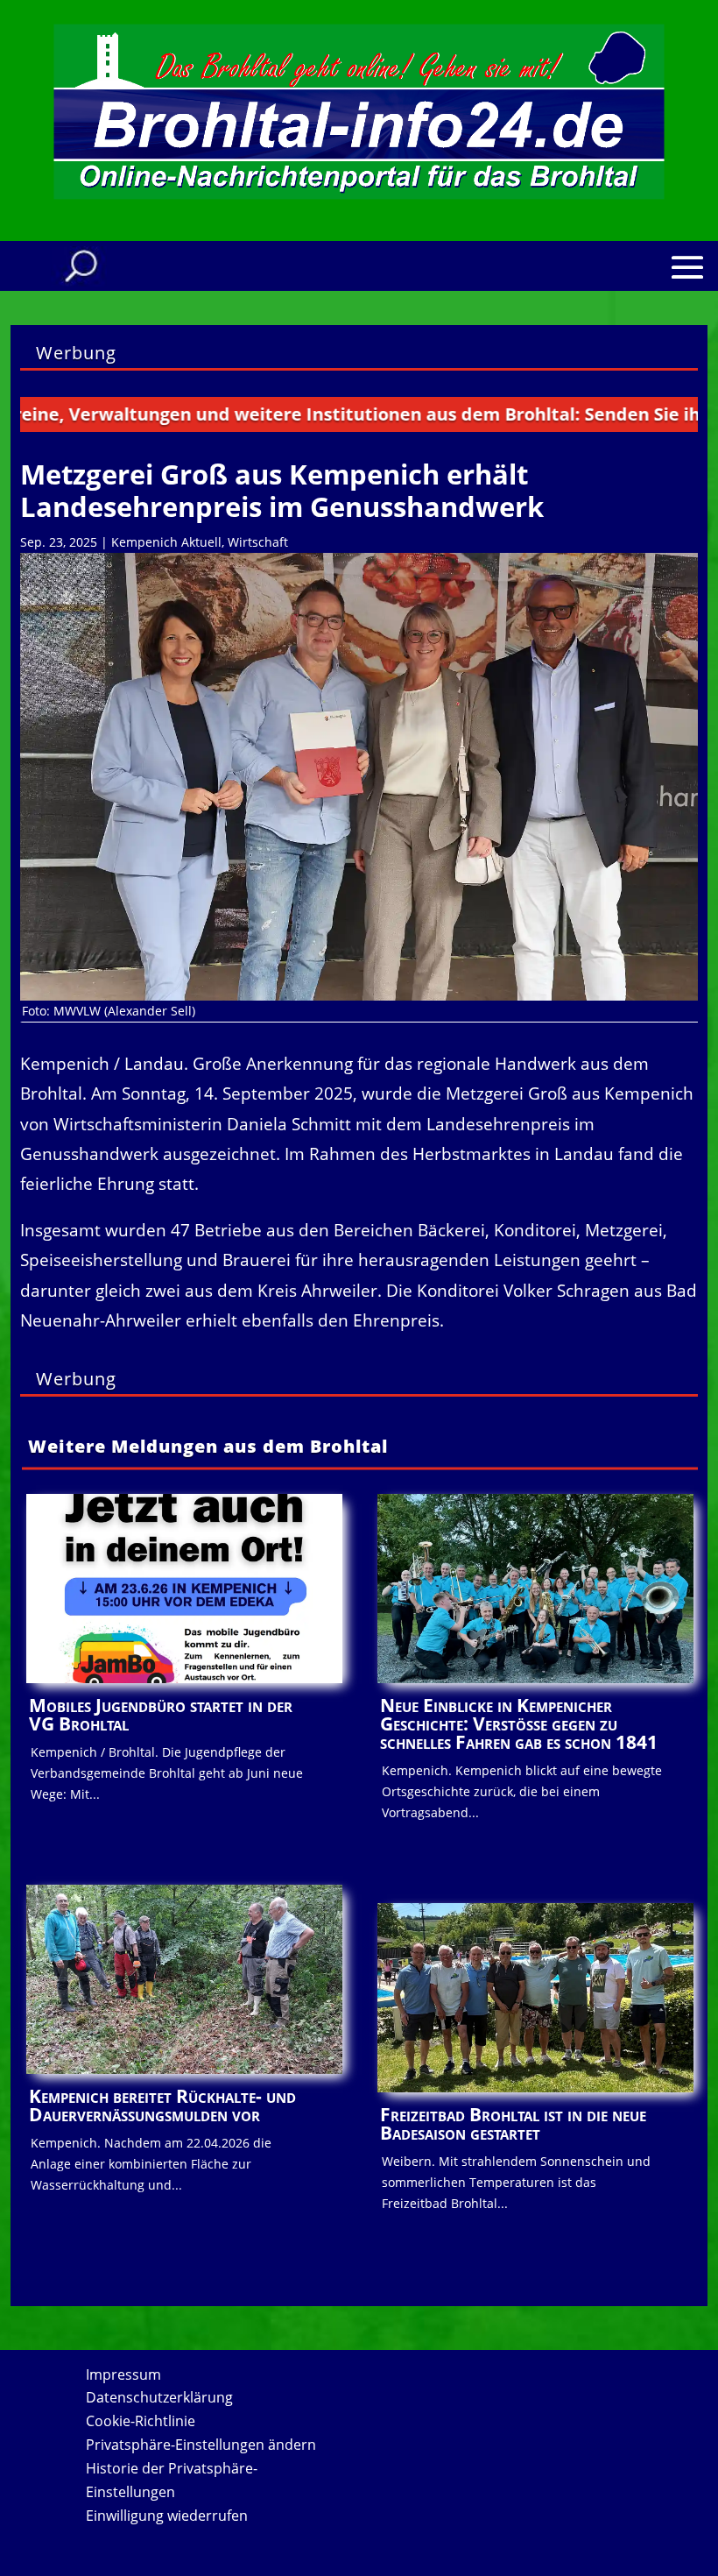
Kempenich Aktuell (166, 542)
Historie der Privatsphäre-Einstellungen (172, 2480)
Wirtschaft (258, 542)
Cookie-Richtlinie (141, 2421)
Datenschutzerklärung (159, 2397)
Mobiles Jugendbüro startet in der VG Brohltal (161, 1714)
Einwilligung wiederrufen (167, 2516)
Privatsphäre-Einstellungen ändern (201, 2445)
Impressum (123, 2374)
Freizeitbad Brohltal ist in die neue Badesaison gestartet (513, 2123)
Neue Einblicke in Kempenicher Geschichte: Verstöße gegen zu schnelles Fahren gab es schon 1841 (519, 1723)
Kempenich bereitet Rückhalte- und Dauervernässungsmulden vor (162, 2105)
